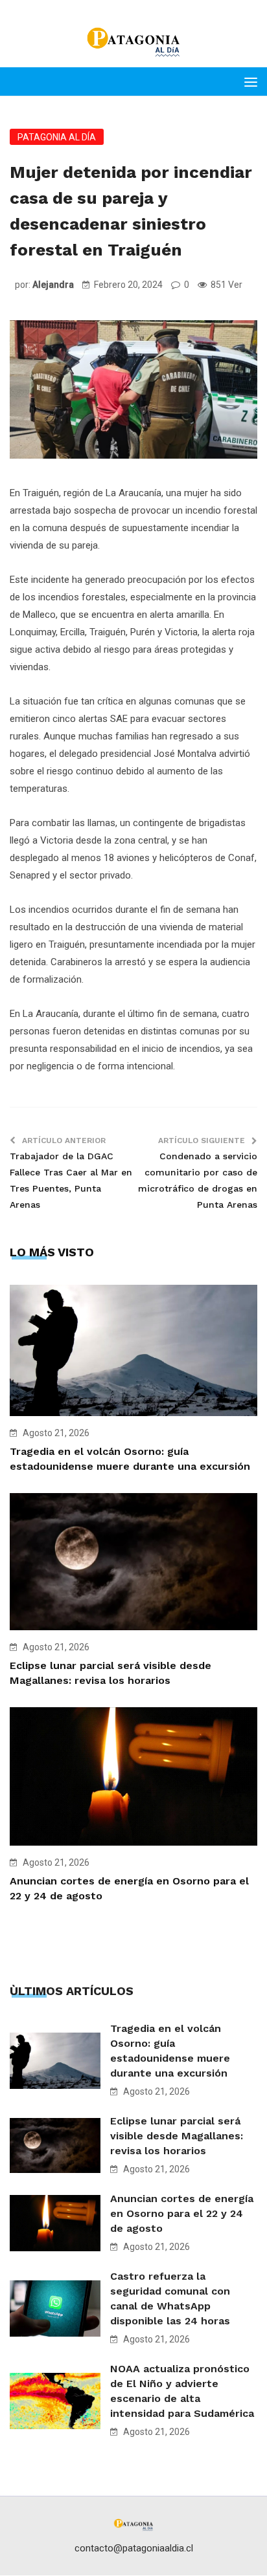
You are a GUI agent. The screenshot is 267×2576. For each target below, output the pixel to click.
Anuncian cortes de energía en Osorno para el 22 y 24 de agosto (182, 2213)
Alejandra (53, 285)
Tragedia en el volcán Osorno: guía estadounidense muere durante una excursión (170, 2051)
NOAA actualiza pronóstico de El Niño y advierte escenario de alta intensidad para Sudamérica (182, 2391)
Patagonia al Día (57, 137)
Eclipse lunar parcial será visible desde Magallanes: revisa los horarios (177, 2136)
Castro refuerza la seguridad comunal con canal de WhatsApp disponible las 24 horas (170, 2298)
